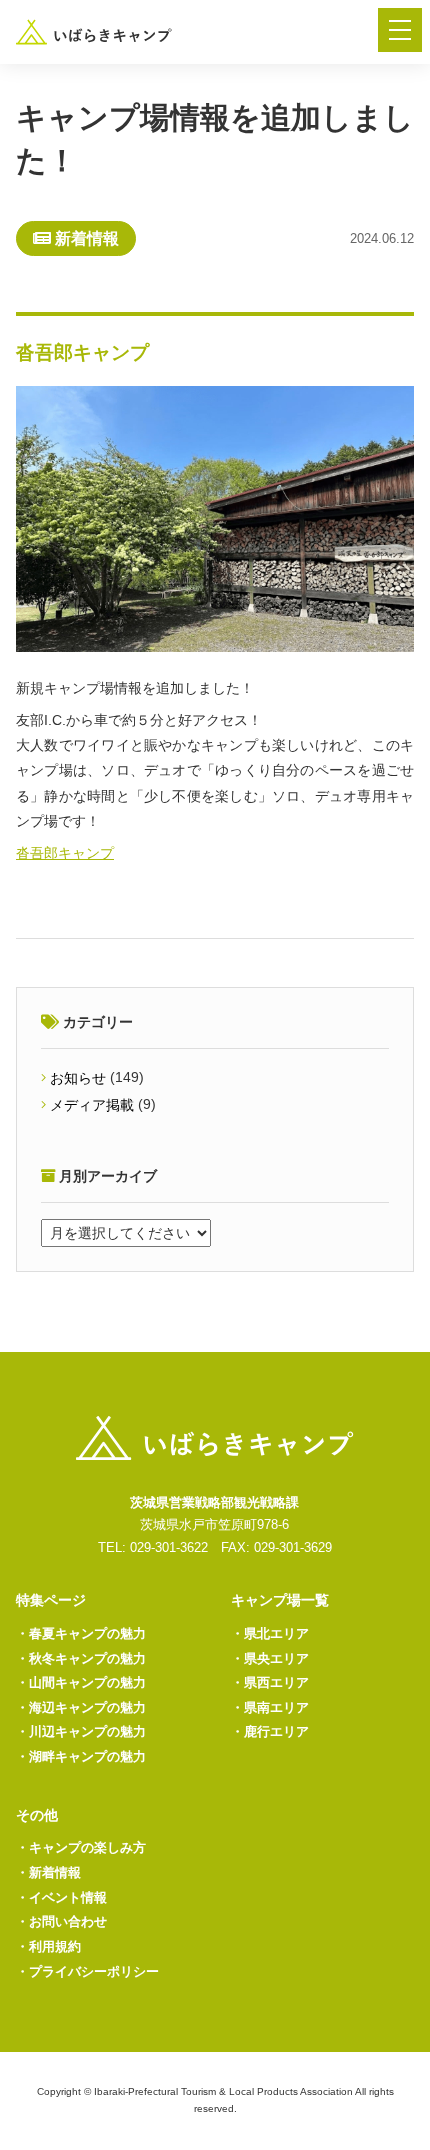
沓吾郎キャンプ (65, 853)
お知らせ (78, 1078)
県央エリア (270, 1658)
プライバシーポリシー (87, 1971)
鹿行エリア (270, 1731)
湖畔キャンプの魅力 (81, 1756)
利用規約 (48, 1946)
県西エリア (270, 1682)
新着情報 (48, 1872)
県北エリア (270, 1633)
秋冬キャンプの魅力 (81, 1658)
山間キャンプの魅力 (81, 1682)
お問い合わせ (61, 1921)
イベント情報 (61, 1897)
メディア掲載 (92, 1105)
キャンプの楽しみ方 (81, 1847)
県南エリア (270, 1707)
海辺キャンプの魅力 (81, 1707)
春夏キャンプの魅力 (81, 1633)
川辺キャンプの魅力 (81, 1731)
